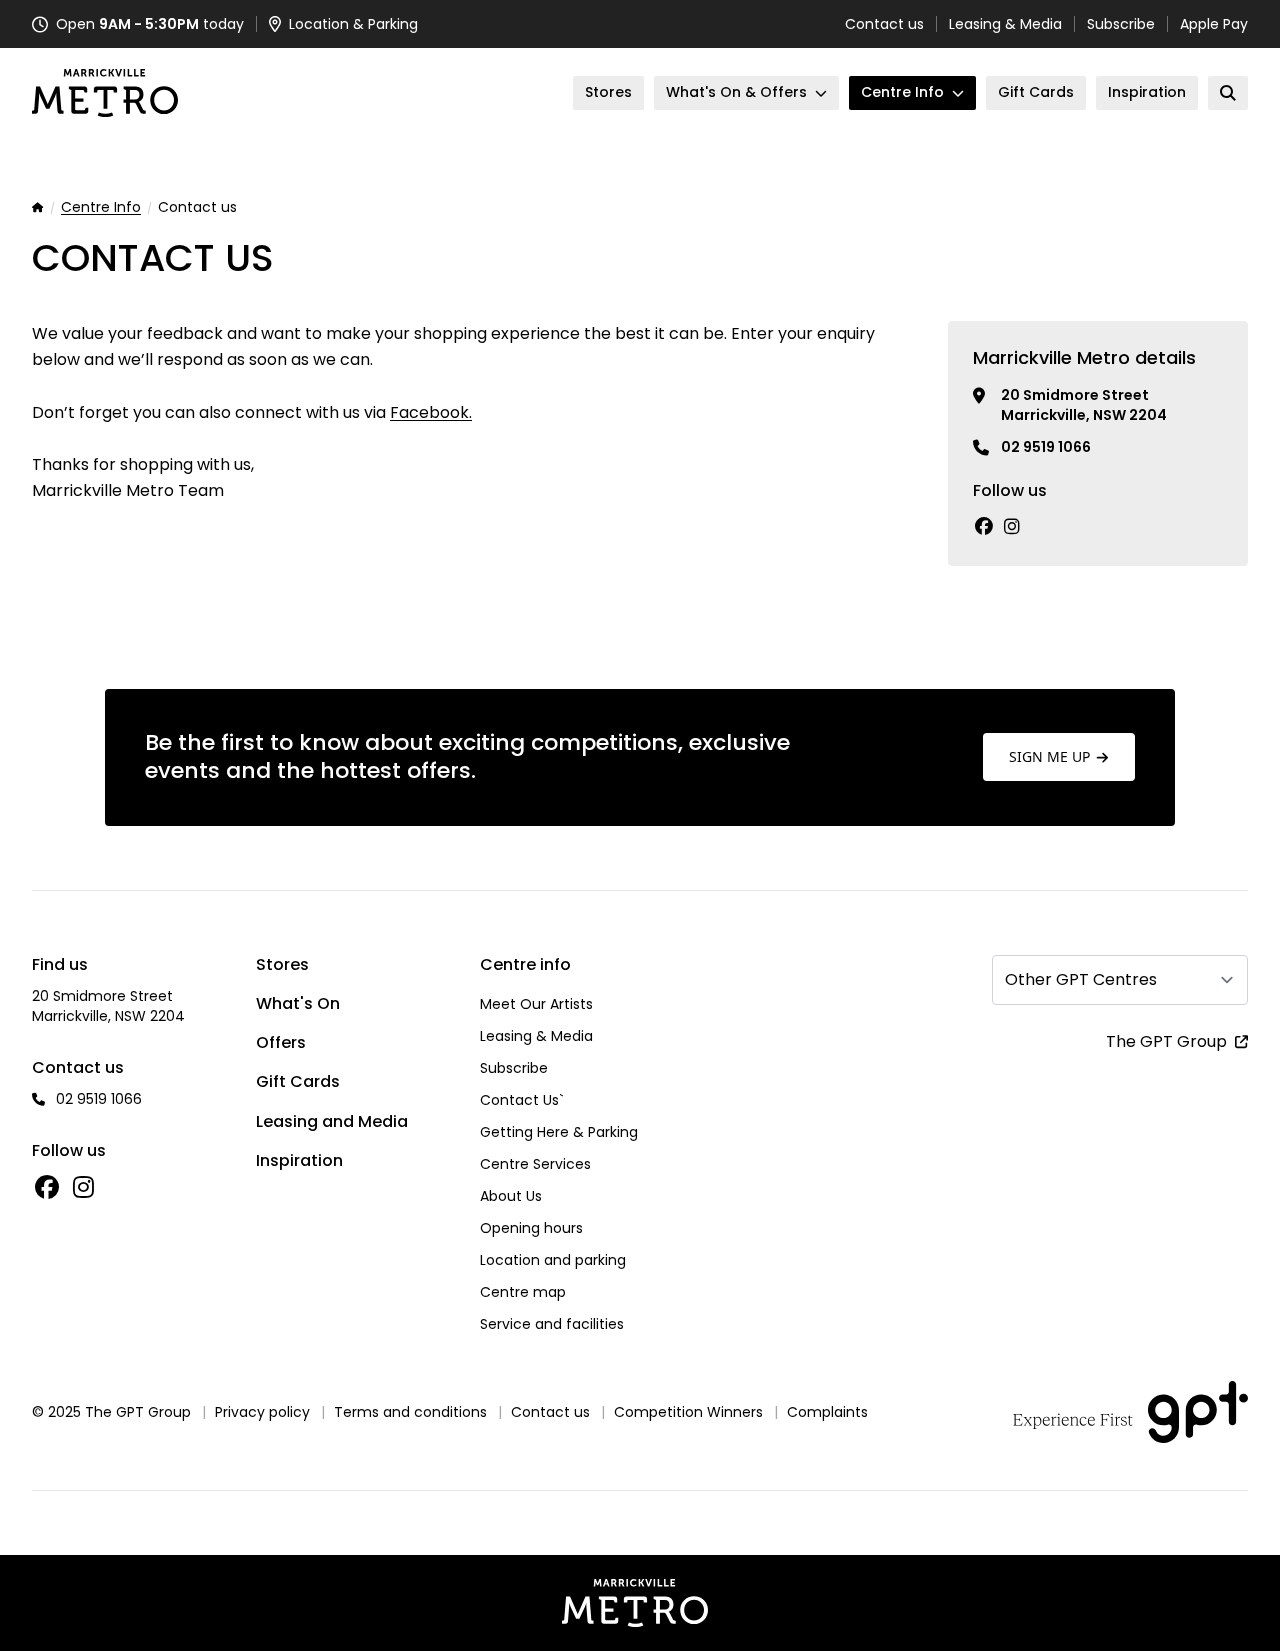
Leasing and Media (332, 1121)
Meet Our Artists (536, 1004)
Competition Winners (688, 1412)
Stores (282, 964)
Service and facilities (552, 1324)
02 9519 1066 (1046, 447)
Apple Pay (1214, 24)
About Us (511, 1196)
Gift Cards (298, 1081)
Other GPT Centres (1081, 979)
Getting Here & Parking (559, 1132)
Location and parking (553, 1260)
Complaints (827, 1412)
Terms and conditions (410, 1412)
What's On (298, 1003)
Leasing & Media (1005, 24)
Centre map (523, 1292)
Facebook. (431, 412)
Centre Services (535, 1164)
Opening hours (531, 1228)
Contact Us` (522, 1100)
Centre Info (101, 208)
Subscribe (1121, 24)
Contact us (884, 24)
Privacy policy (262, 1412)
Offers (281, 1042)
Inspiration (299, 1160)
